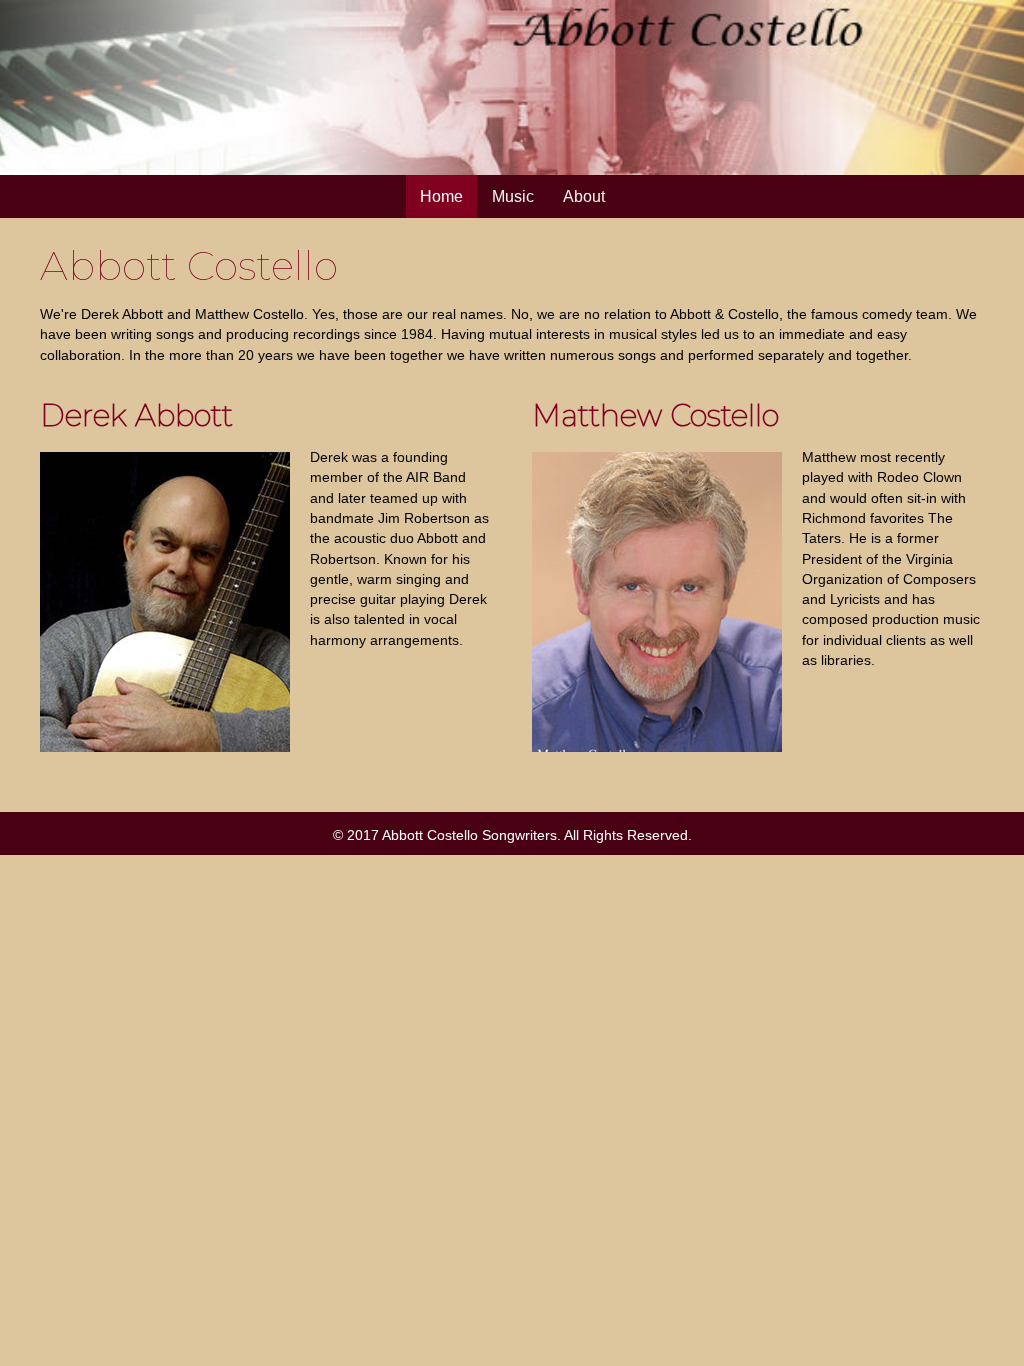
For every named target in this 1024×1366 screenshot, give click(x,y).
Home (441, 196)
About (584, 196)
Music (513, 196)
